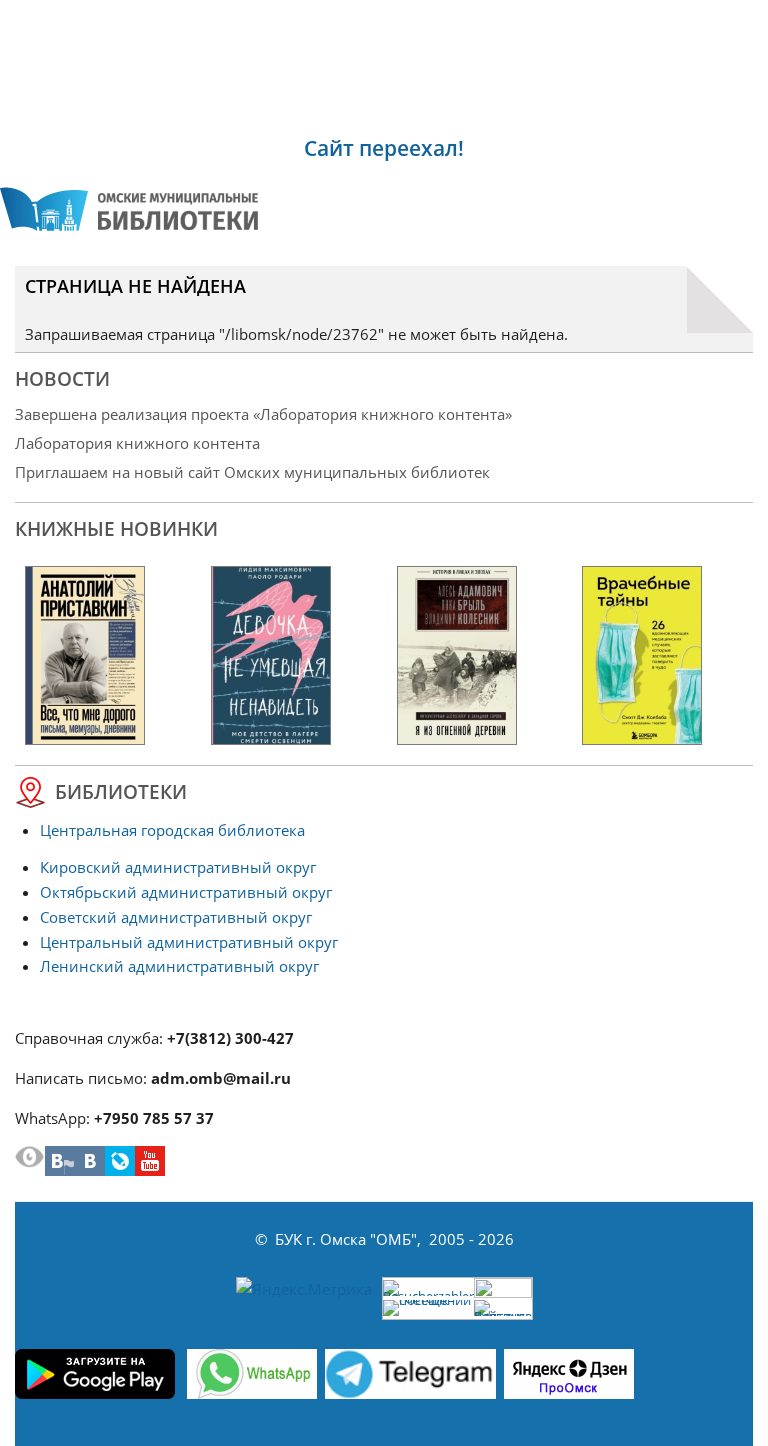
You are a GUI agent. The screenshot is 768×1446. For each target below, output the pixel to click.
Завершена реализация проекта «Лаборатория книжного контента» (263, 414)
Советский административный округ (176, 917)
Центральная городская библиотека (172, 830)
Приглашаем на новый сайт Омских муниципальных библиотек (252, 472)
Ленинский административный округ (179, 966)
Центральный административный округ (189, 942)
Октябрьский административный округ (186, 892)
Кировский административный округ (178, 867)
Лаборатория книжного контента (137, 443)
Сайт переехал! (384, 148)
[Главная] (129, 209)
